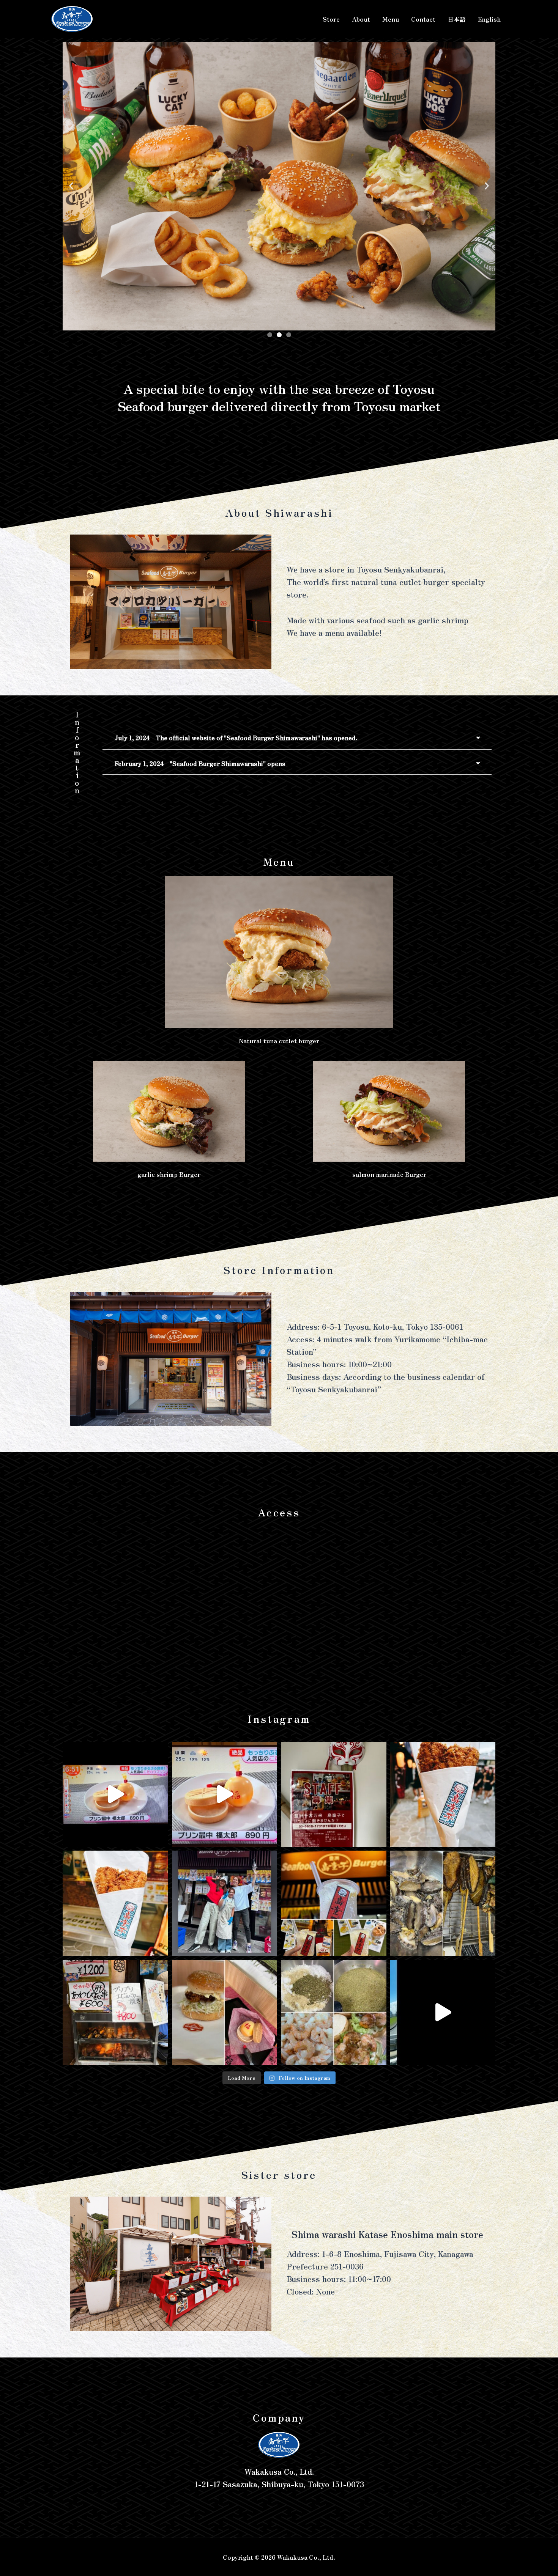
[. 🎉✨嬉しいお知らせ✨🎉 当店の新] (115, 1794)
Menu (391, 19)
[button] (71, 186)
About (361, 19)
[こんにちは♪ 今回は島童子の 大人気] (334, 1903)
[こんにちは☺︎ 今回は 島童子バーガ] (443, 2013)
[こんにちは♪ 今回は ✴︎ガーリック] (334, 2013)
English (489, 19)
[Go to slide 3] (289, 335)
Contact (423, 19)
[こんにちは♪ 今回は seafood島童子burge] (225, 2013)
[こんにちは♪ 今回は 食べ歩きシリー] (115, 2013)
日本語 (457, 19)
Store (331, 19)
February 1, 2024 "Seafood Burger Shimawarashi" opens (200, 763)
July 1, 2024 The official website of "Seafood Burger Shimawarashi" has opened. (236, 738)
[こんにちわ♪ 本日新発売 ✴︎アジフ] (443, 1794)
